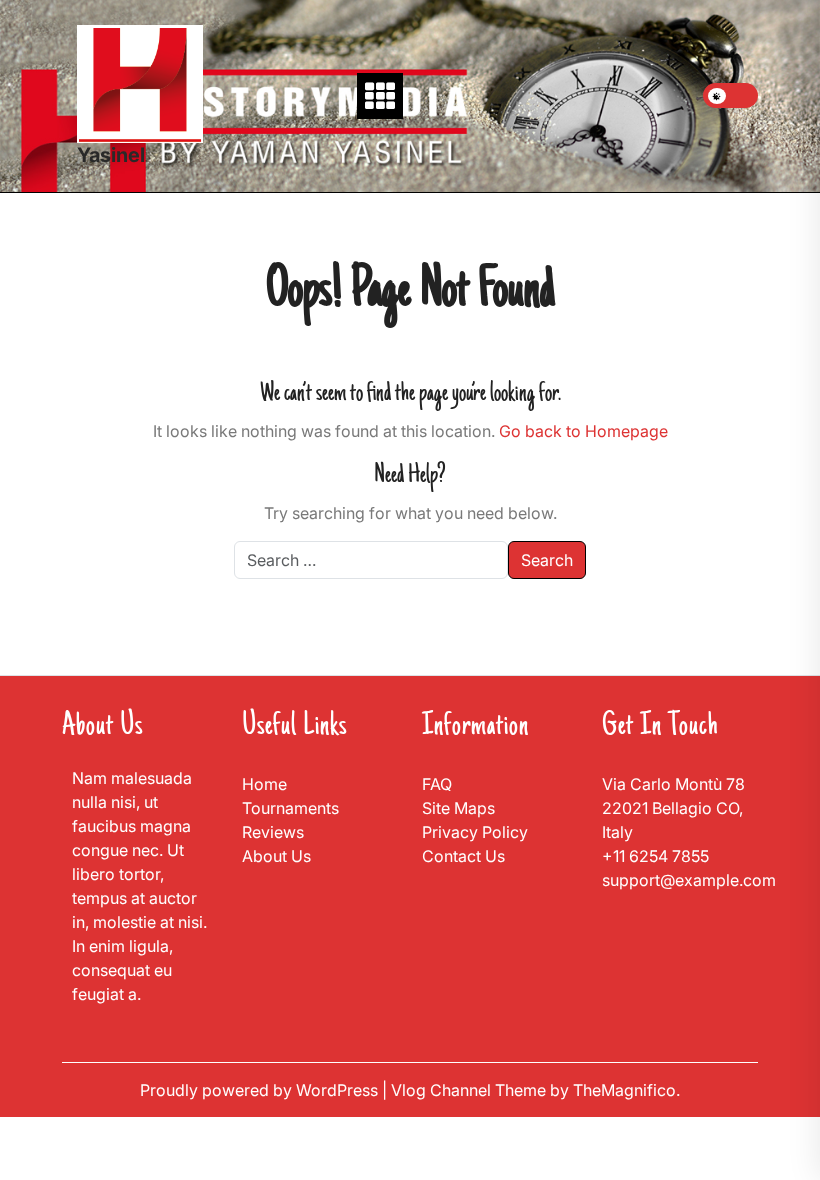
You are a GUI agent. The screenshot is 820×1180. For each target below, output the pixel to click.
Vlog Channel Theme (470, 1090)
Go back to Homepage (583, 431)
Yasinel (111, 155)
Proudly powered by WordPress (261, 1090)
